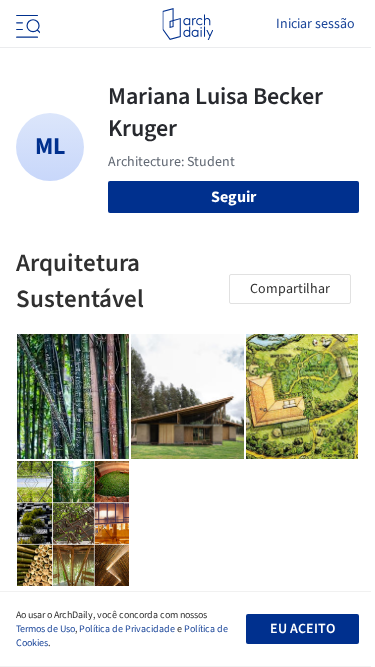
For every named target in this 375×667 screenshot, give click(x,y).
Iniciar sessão (315, 24)
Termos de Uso (45, 629)
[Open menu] (26, 24)
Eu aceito (302, 629)
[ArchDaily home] (187, 24)
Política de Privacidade (127, 629)
